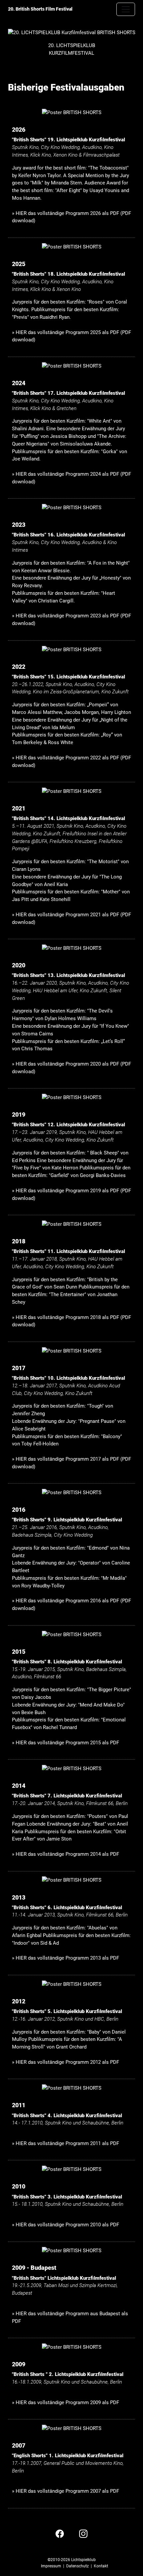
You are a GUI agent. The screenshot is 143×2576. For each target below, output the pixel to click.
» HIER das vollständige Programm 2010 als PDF (66, 2225)
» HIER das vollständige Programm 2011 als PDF (66, 2143)
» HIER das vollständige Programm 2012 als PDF (66, 2062)
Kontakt (101, 2566)
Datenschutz (77, 2566)
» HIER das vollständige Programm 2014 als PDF (66, 1854)
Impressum (51, 2566)
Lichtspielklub (83, 2560)
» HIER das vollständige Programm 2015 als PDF (66, 1743)
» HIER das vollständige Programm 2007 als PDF (66, 2491)
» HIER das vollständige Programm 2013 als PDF (66, 1958)
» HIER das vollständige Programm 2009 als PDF (66, 2402)
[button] (60, 2533)
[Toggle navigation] (126, 9)
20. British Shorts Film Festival (40, 9)
